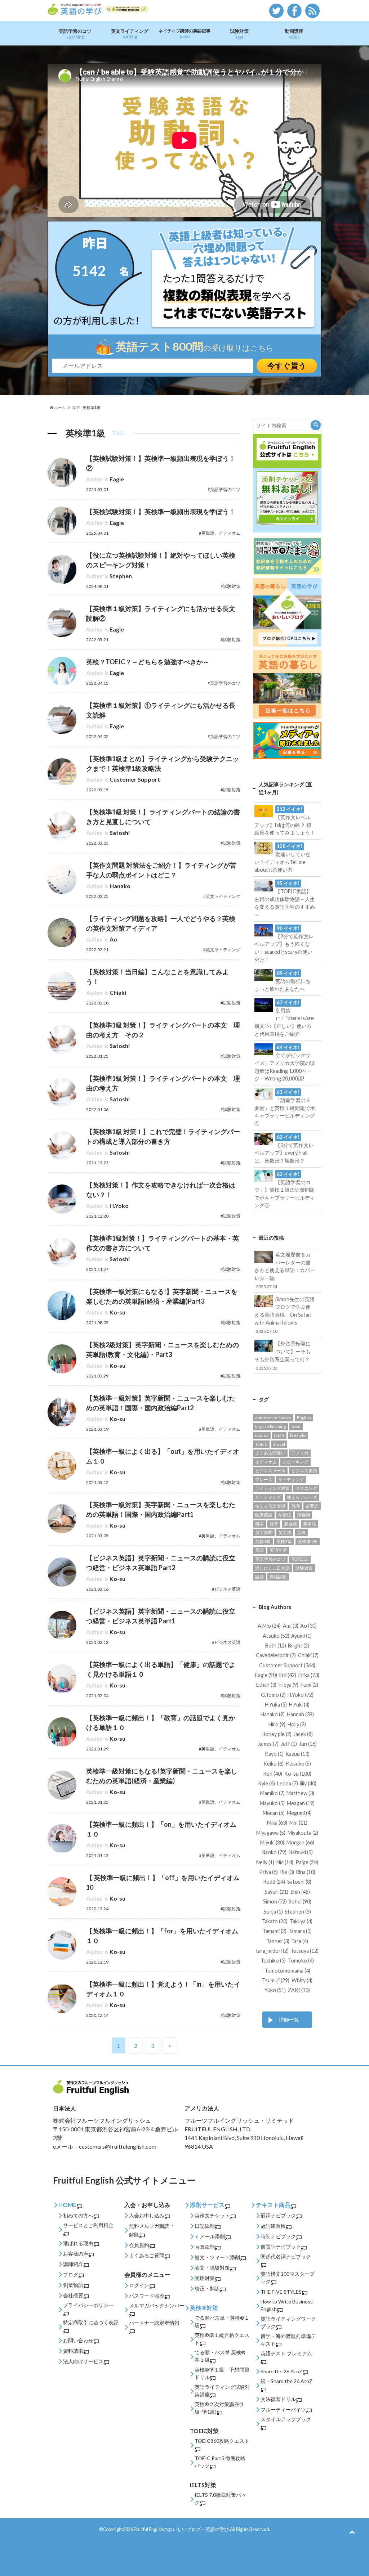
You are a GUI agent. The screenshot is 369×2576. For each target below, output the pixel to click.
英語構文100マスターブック (288, 2278)
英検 (301, 1532)
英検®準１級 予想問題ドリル (222, 2373)
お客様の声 (76, 2254)
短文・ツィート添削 (217, 2257)
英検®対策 (204, 2308)
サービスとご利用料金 (88, 2225)
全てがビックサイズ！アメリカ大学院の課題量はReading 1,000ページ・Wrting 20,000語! (285, 1063)
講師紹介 (73, 2264)
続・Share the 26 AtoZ (286, 2381)
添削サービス (207, 2205)
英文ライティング (130, 34)
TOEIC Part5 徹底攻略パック (220, 2462)
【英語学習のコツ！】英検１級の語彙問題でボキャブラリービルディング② (285, 1190)
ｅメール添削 (210, 2236)
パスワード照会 (147, 2296)
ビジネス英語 (304, 1471)
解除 (134, 2235)
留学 (259, 1524)
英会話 (290, 1524)
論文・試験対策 (212, 2268)
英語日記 (300, 1559)
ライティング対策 (272, 1488)
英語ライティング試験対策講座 (222, 2391)
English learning (270, 1426)
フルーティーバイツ (283, 2409)
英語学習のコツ (75, 34)
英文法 (285, 1532)
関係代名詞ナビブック (286, 2256)
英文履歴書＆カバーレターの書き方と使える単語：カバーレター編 (285, 1270)
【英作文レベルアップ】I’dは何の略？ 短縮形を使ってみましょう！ (285, 821)
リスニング (306, 1488)
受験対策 (205, 2278)
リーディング (268, 1497)
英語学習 (278, 1550)
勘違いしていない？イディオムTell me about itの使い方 (283, 858)
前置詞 (312, 1506)
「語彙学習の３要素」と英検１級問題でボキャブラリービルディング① (285, 1108)
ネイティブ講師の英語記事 (184, 33)
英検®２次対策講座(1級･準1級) (219, 2408)
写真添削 (205, 2247)
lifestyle (298, 1435)
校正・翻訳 (207, 2289)
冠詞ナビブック (278, 2215)
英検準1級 (308, 1541)
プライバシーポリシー (88, 2305)
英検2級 (284, 1541)
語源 (259, 1577)
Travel (279, 1444)
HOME (67, 2205)
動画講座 (294, 34)
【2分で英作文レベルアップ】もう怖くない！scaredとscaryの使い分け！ (284, 944)
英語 (259, 1550)
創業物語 (73, 2285)
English (304, 1418)
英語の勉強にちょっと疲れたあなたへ (283, 981)
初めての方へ (78, 2215)
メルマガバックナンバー (157, 2305)
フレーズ (264, 1480)
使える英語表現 (270, 1506)
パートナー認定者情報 (154, 2323)
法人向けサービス (83, 2361)
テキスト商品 (273, 2205)
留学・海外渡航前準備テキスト (288, 2340)
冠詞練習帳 (273, 2226)
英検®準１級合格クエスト (222, 2339)
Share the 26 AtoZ (281, 2371)
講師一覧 (289, 2020)
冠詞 (295, 1506)
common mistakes (273, 1418)
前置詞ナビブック (281, 2247)
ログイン (139, 2285)
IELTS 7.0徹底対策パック (220, 2499)
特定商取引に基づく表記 (91, 2322)
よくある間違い (270, 1453)
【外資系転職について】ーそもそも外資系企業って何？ (283, 1355)
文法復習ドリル (278, 2399)
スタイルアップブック (286, 2419)
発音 (274, 1524)
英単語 (310, 1524)
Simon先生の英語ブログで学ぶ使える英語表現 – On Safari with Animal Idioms (284, 1315)
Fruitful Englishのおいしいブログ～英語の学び (181, 2529)
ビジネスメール (270, 1471)
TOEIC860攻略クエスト (222, 2441)
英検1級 (263, 1541)
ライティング (291, 1480)
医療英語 (264, 1515)
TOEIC (261, 1444)
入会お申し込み (147, 2215)
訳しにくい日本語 (272, 1568)
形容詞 (303, 1515)
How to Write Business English (287, 2305)
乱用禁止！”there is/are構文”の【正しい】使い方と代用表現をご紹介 (284, 1018)
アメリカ (300, 1453)
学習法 (285, 1515)
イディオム (266, 1462)
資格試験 (278, 1577)
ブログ (71, 2274)
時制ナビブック (278, 2236)
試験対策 (239, 34)
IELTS (279, 1435)
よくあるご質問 (147, 2255)
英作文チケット (212, 2215)
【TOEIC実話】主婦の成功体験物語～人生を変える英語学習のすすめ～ (285, 899)
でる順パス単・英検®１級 (222, 2321)
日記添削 (205, 2226)
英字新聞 (264, 1532)
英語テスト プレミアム (286, 2353)
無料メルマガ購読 (149, 2226)
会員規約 (139, 2245)
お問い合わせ (78, 2340)
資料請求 (73, 2351)
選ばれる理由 (78, 2243)
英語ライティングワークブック (288, 2323)
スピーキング (295, 1462)
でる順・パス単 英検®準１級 (220, 2356)
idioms (262, 1435)
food (296, 1426)
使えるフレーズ (302, 1497)
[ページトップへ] (352, 2532)
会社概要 (73, 2295)
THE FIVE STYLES (281, 2292)
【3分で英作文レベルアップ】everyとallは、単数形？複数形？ (284, 1149)
